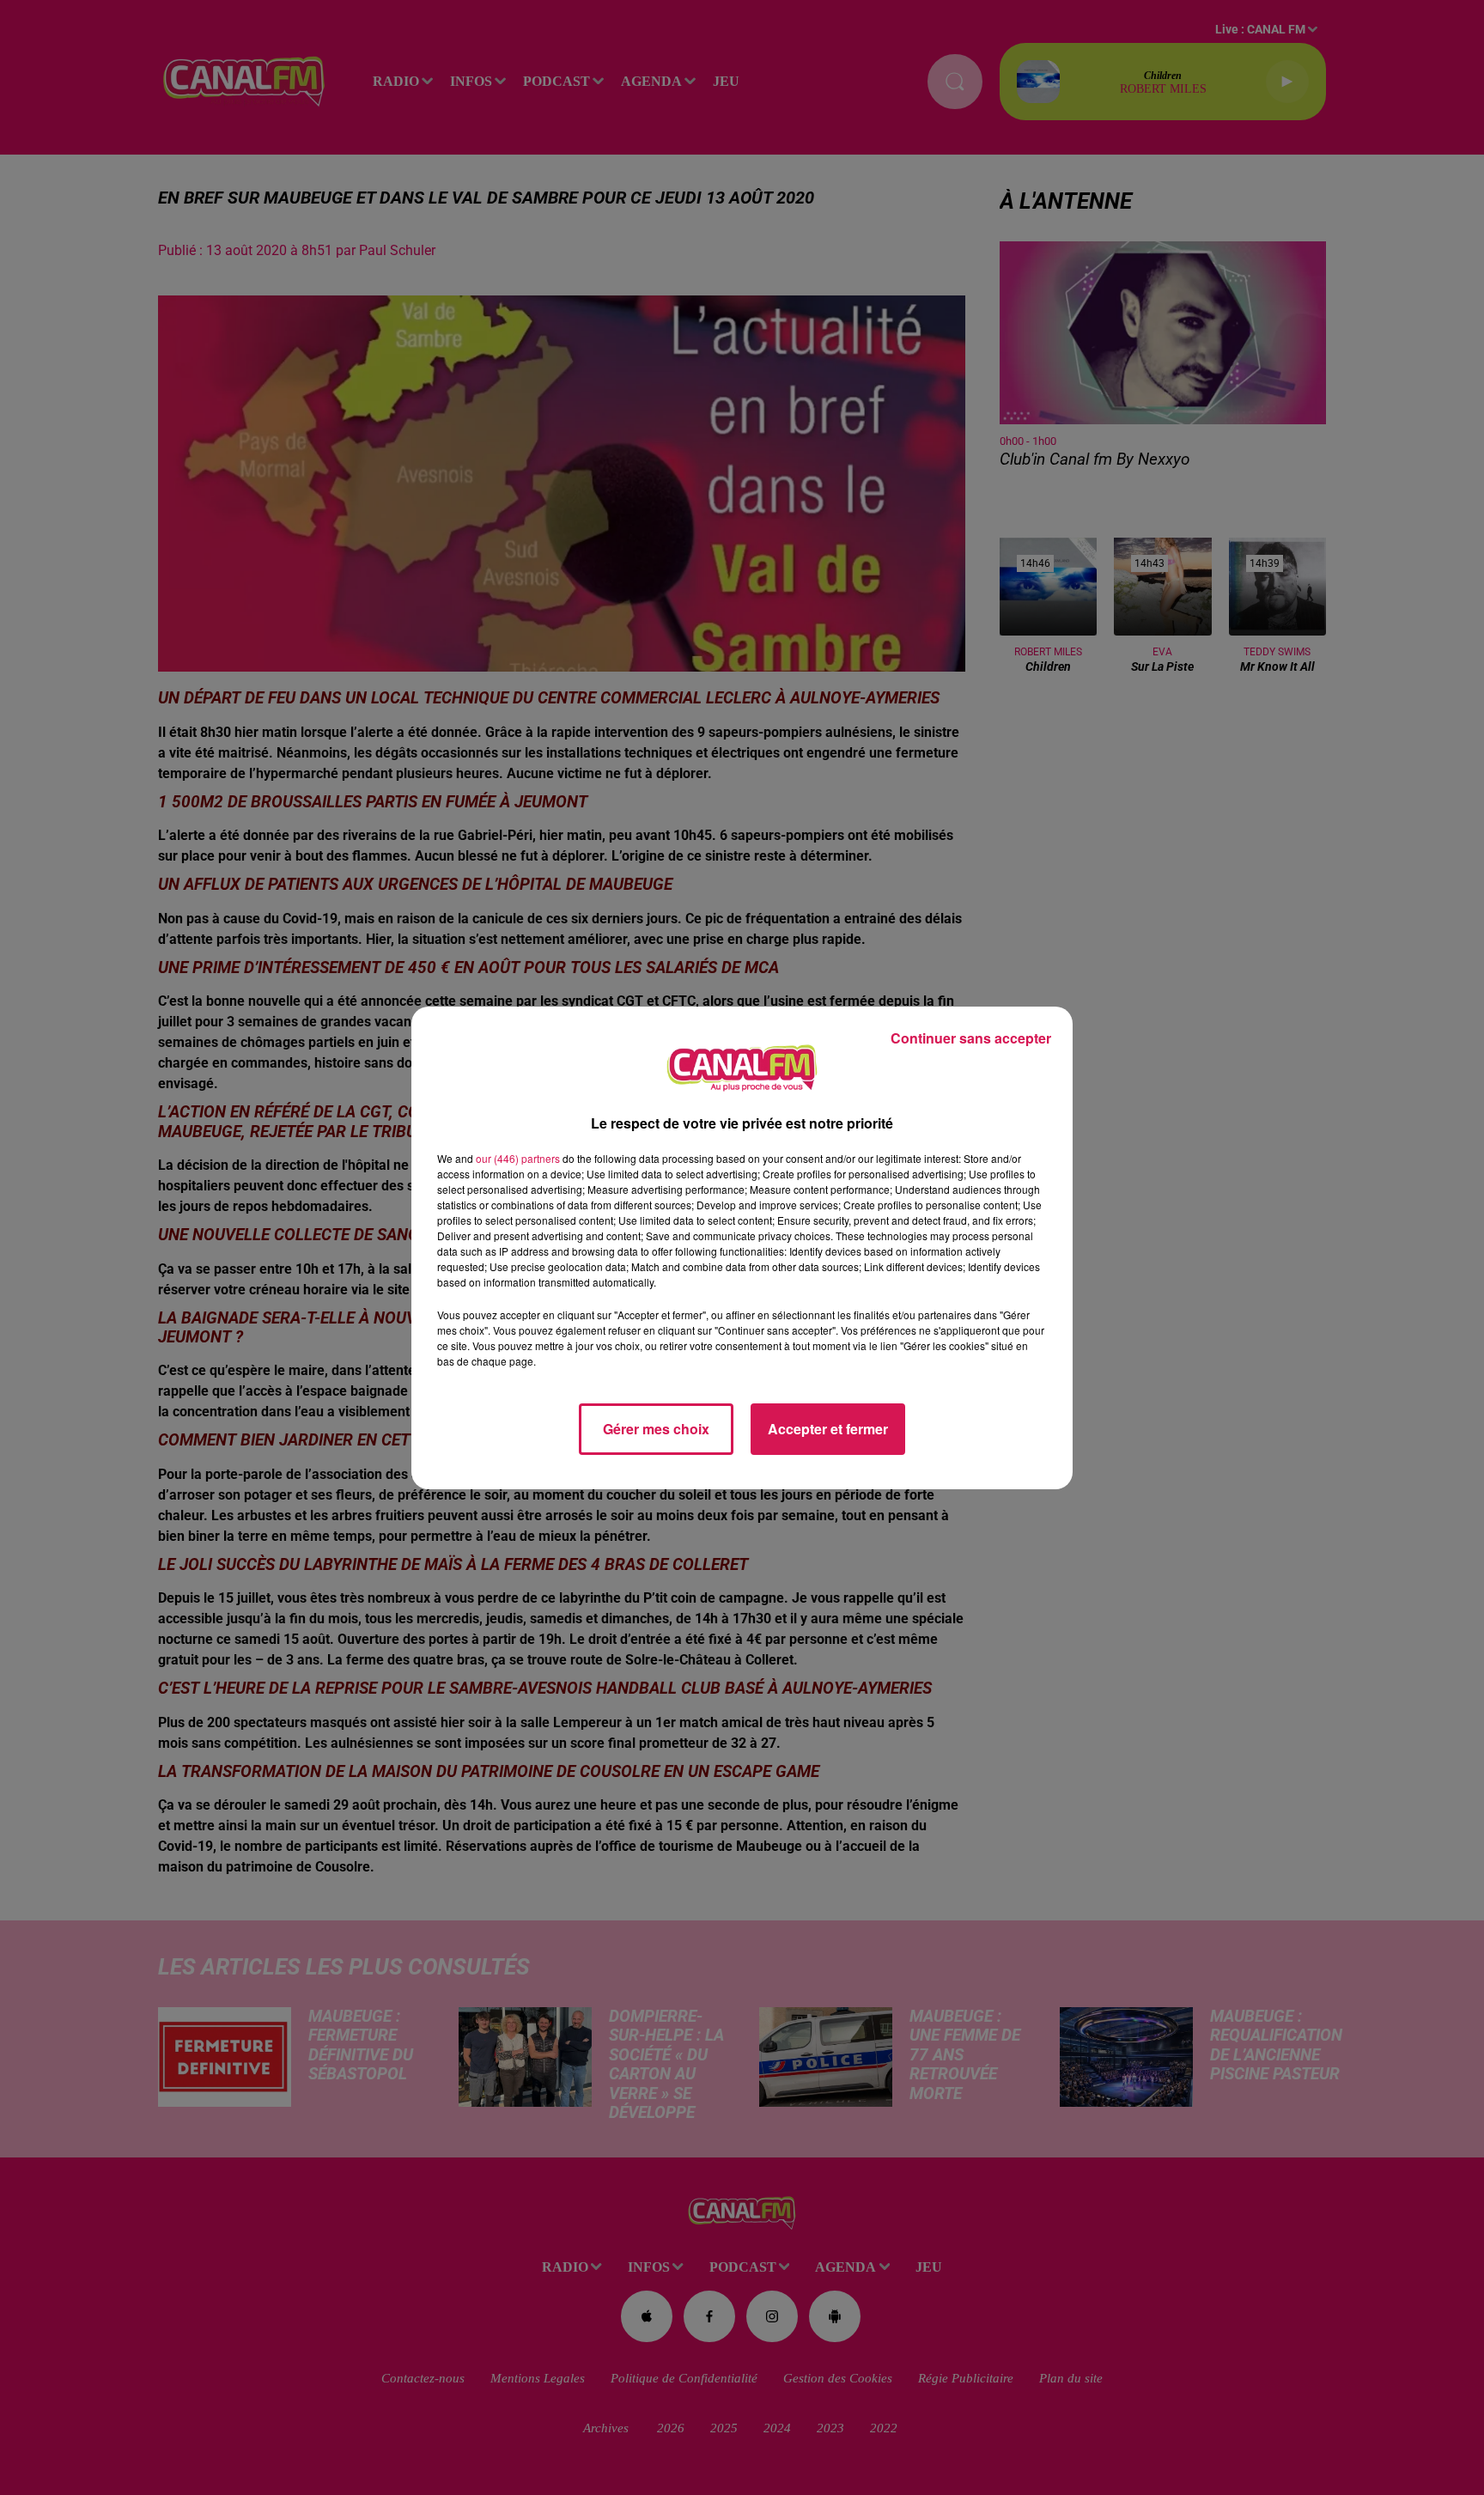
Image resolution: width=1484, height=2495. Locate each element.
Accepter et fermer (828, 1429)
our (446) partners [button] (518, 1158)
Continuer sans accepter (971, 1038)
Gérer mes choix (656, 1429)
